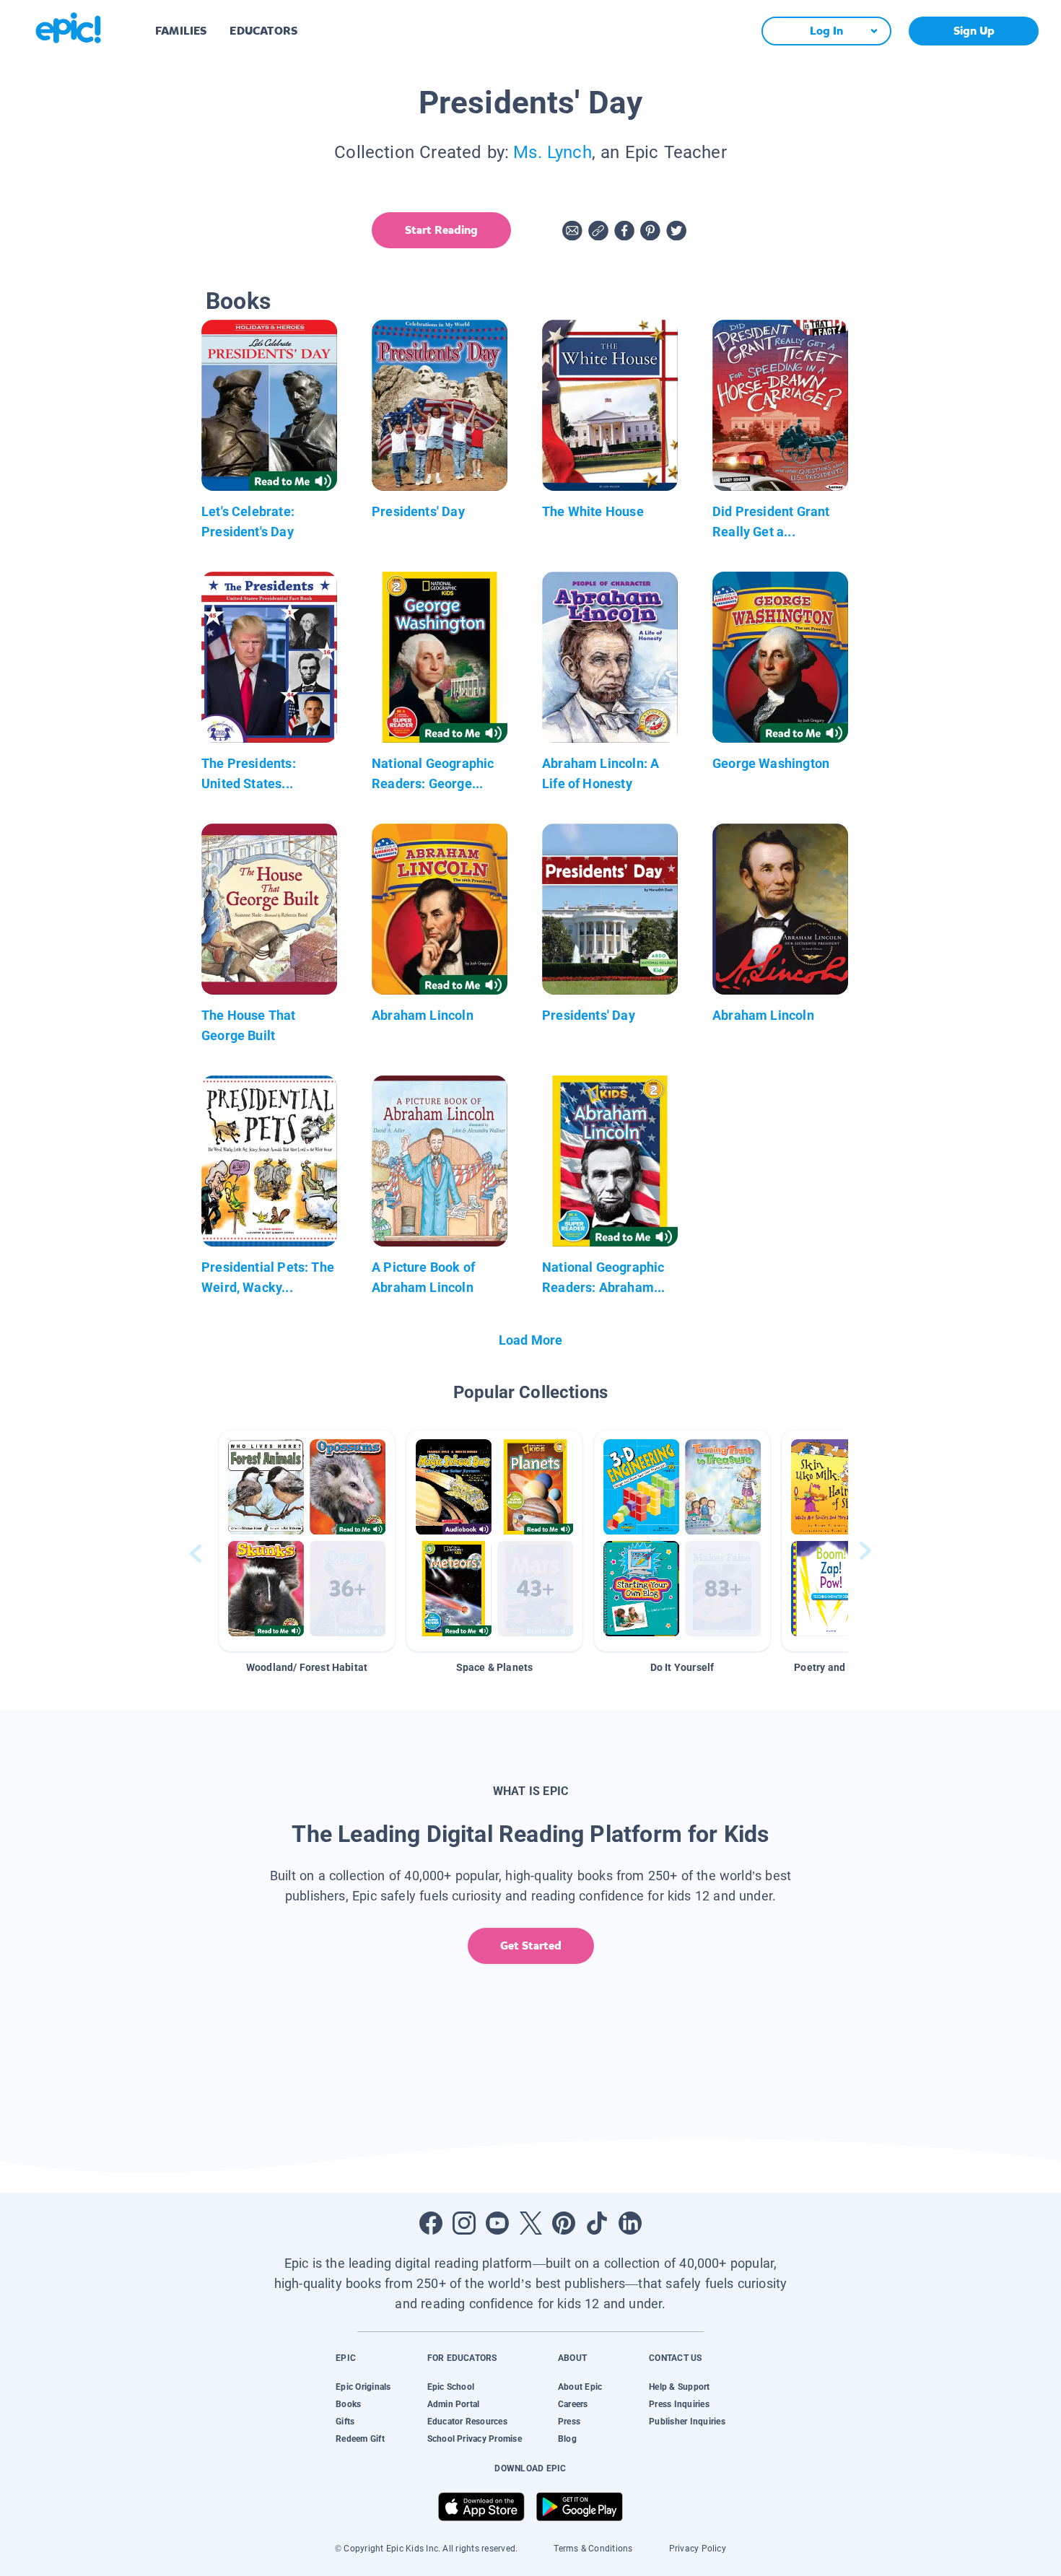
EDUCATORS (263, 31)
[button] (307, 1541)
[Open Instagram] (464, 2223)
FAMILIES (181, 31)
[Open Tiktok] (597, 2223)
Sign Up (974, 31)
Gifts (345, 2422)
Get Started (531, 1946)
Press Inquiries (679, 2404)
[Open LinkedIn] (630, 2223)
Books (348, 2404)
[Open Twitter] (530, 2223)
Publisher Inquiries (687, 2422)
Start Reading (441, 230)
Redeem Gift (360, 2439)
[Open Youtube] (497, 2223)
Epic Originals (363, 2387)
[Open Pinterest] (564, 2223)
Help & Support (679, 2387)
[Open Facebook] (431, 2223)
